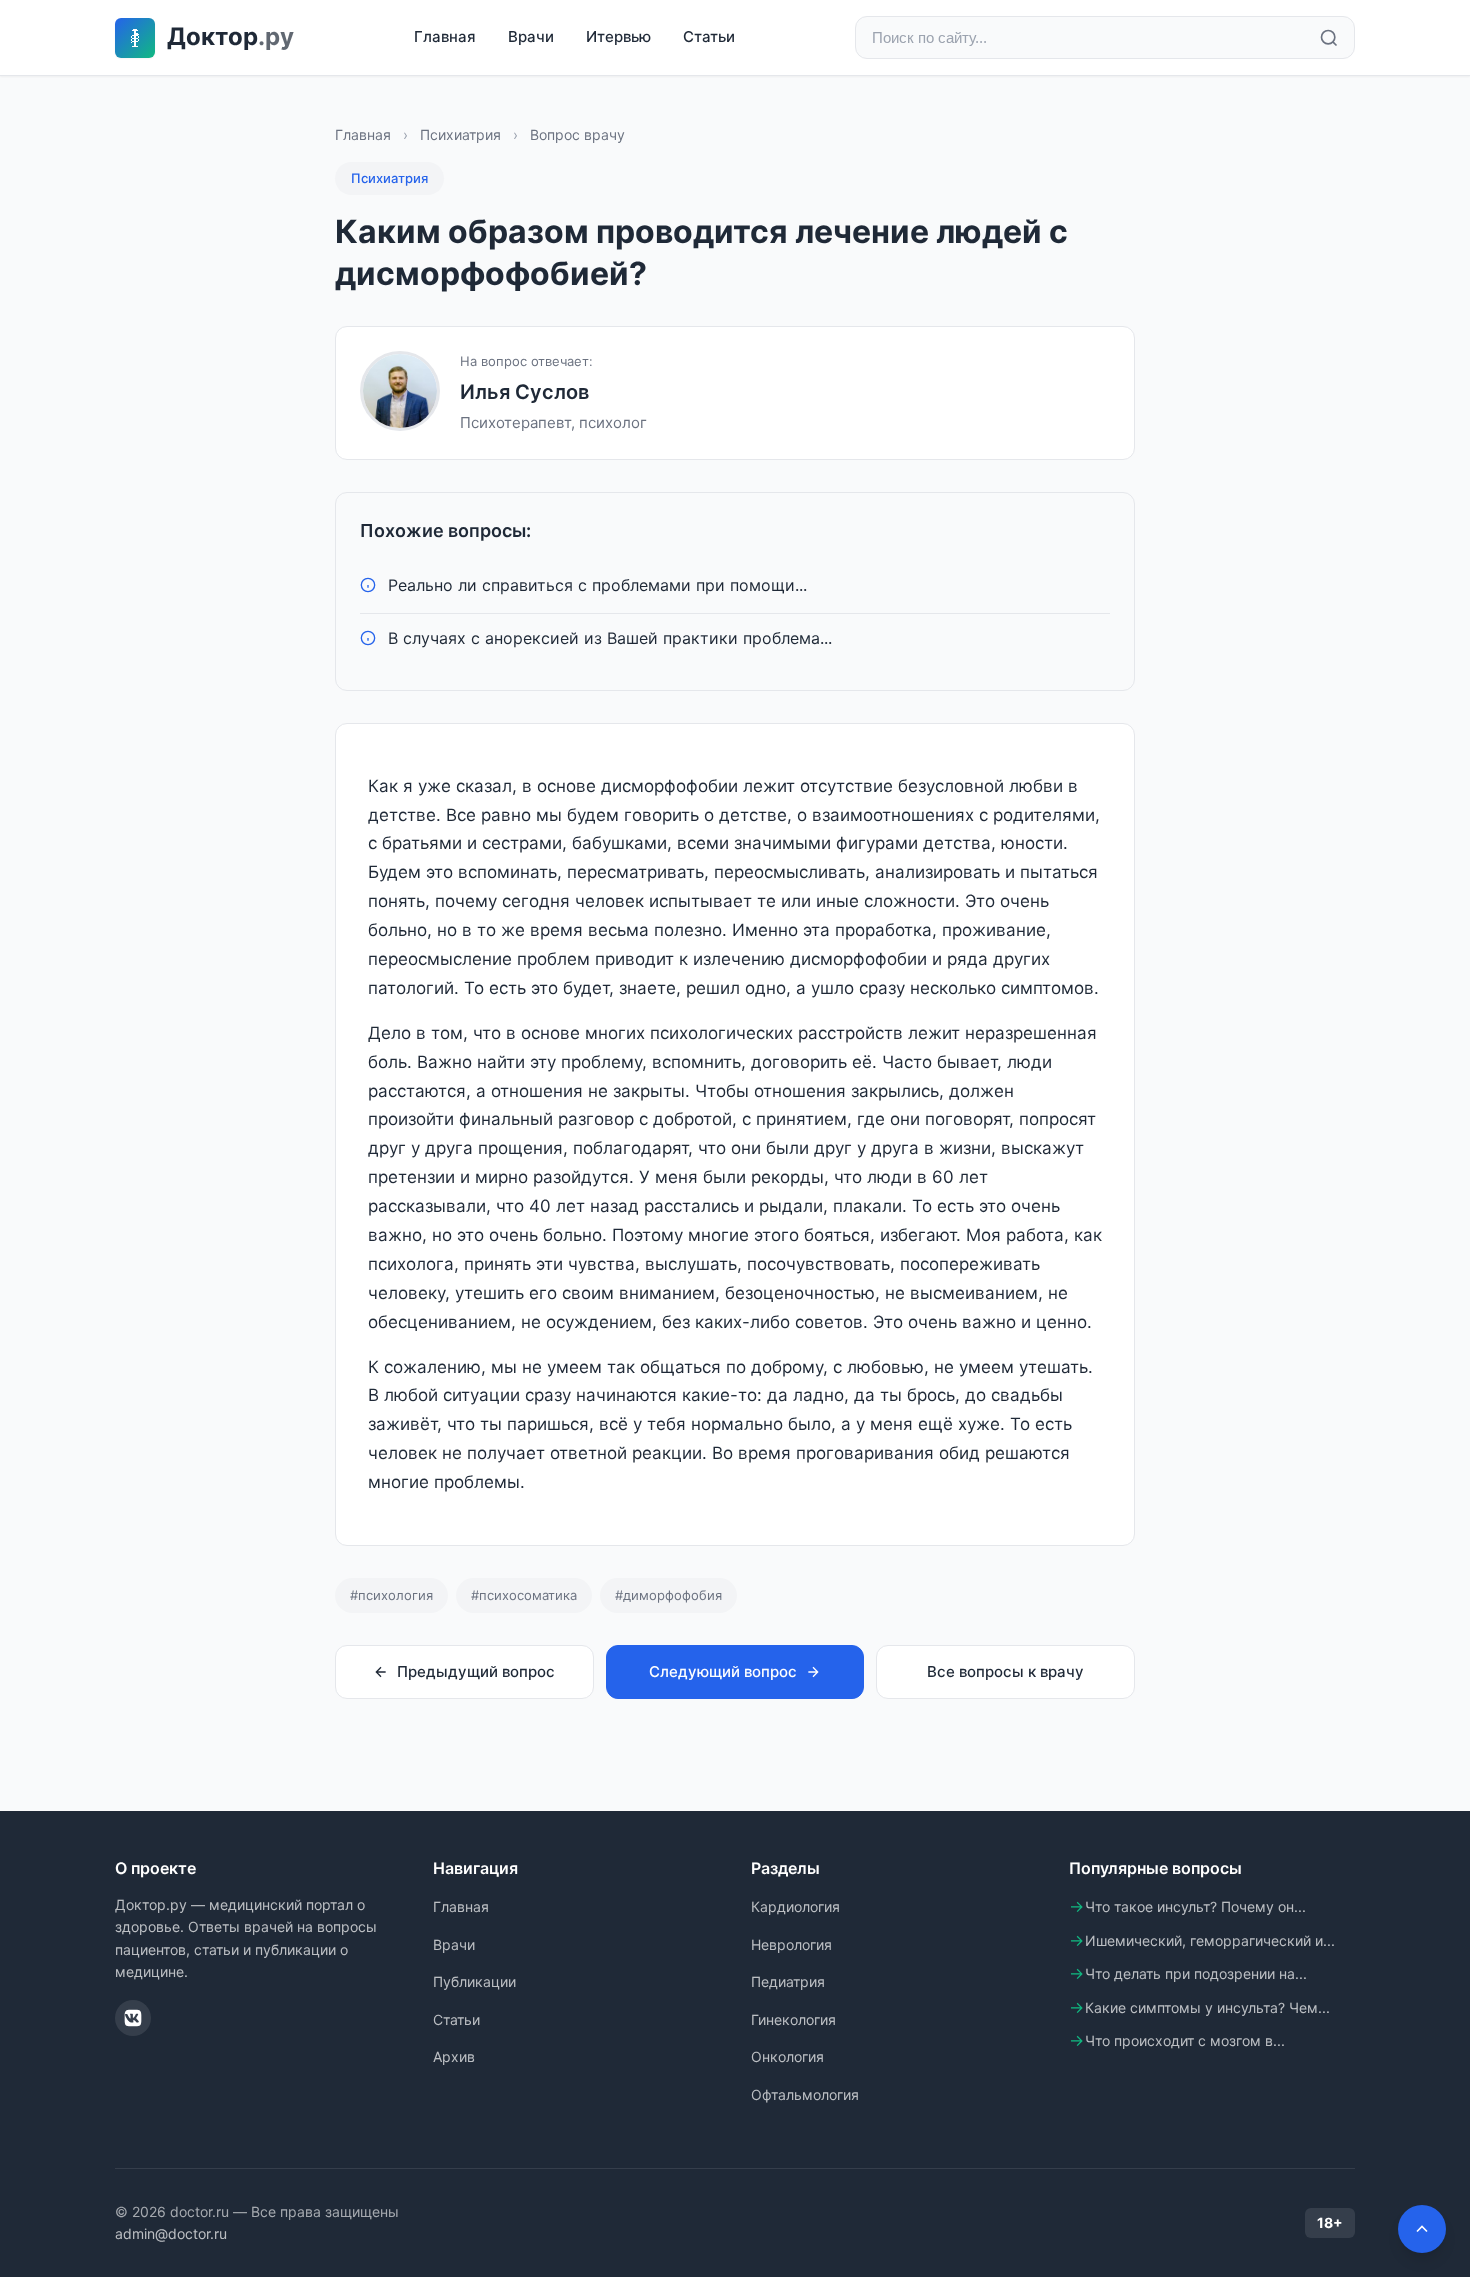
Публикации (474, 1981)
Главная (445, 36)
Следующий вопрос (723, 1671)
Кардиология (795, 1906)
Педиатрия (788, 1981)
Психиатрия (460, 134)
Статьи (709, 36)
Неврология (791, 1944)
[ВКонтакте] (133, 2018)
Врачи (531, 36)
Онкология (787, 2056)
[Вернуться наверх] (1422, 2229)
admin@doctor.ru (171, 2233)
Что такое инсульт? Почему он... (1195, 1906)
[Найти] (1329, 38)
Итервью (618, 36)
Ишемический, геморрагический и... (1210, 1940)
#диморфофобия (668, 1595)
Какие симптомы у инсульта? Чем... (1207, 2007)
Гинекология (793, 2019)
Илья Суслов (524, 392)
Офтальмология (805, 2094)
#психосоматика (524, 1595)
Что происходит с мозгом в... (1185, 2040)
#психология (391, 1595)
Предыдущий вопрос (476, 1671)
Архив (454, 2056)
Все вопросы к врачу (1005, 1671)
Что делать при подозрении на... (1196, 1973)
